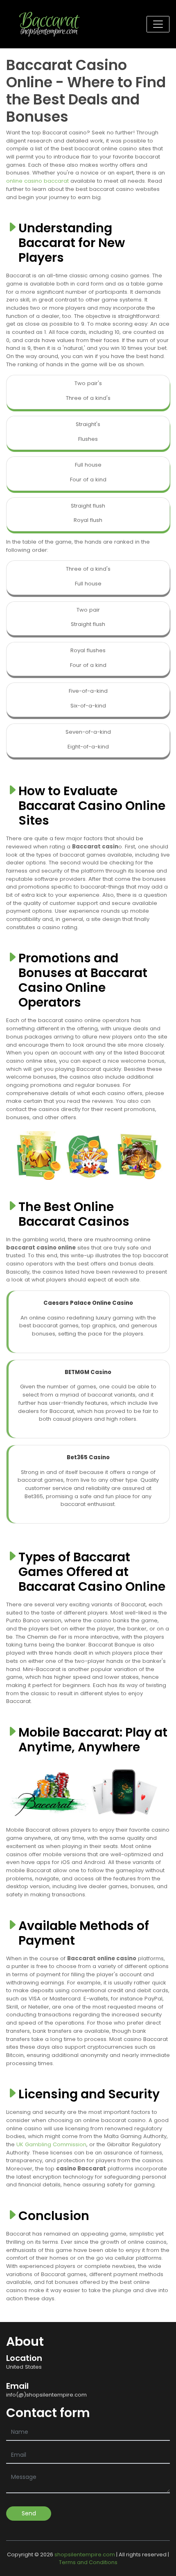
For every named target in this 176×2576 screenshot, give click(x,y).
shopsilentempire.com (85, 2554)
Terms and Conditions (88, 2562)
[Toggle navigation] (158, 24)
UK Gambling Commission (51, 2144)
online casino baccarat (37, 181)
